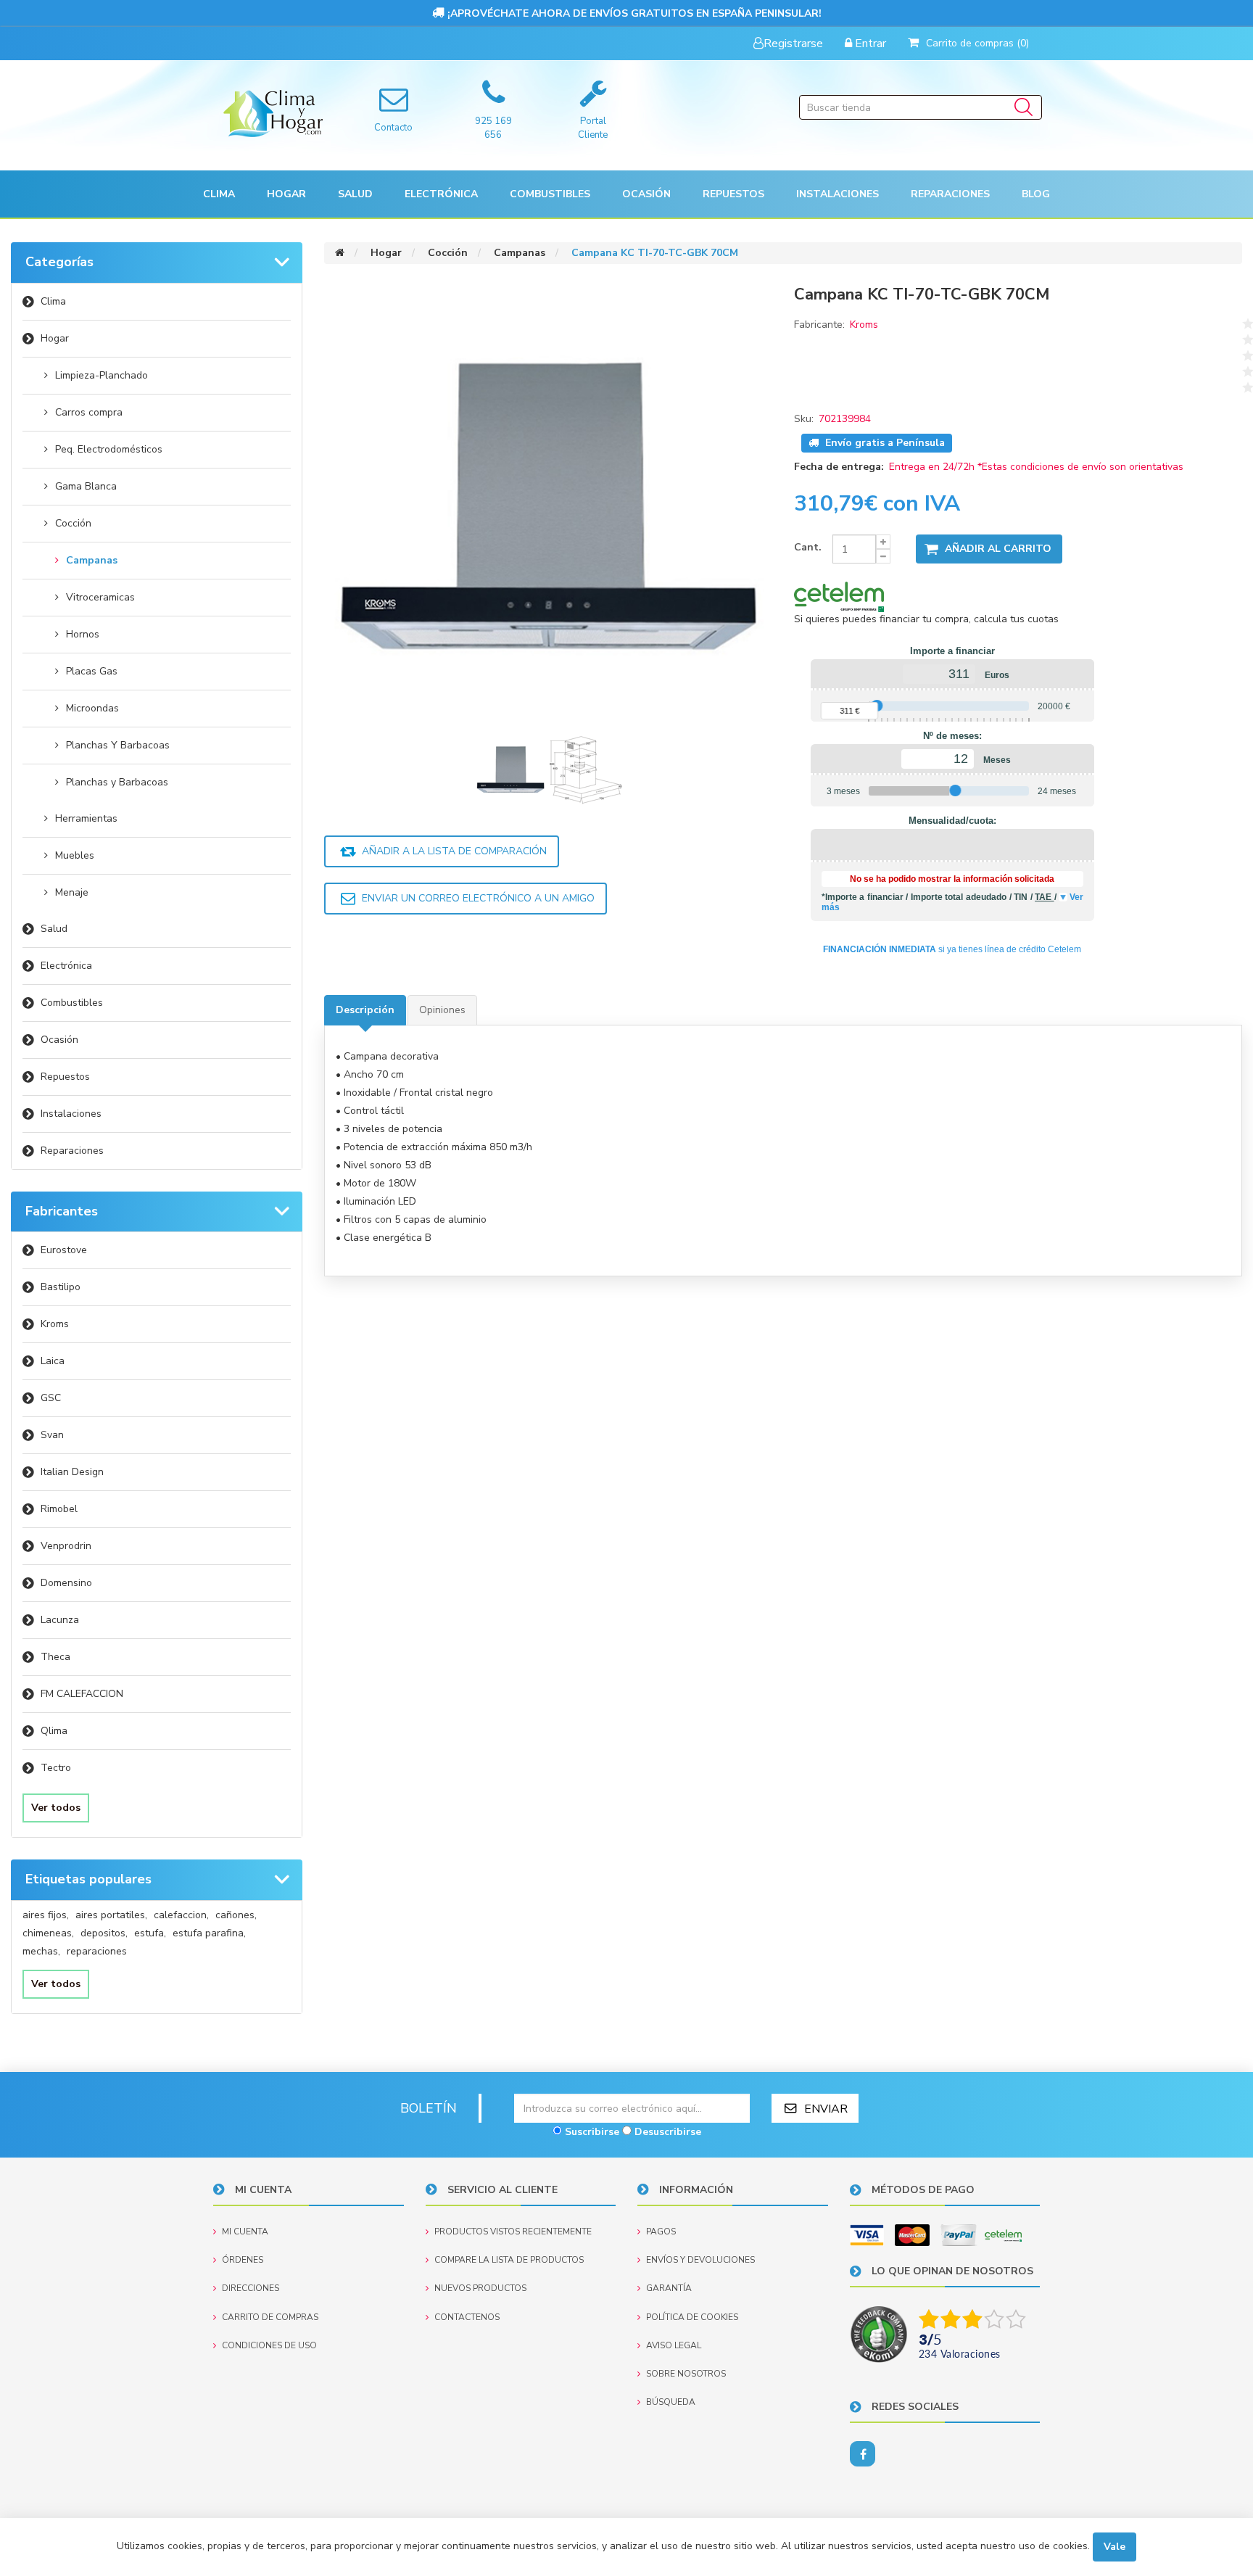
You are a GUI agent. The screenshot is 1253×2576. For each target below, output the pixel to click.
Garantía (669, 2288)
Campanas (92, 560)
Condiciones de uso (269, 2345)
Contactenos (467, 2317)
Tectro (56, 1768)
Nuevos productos (480, 2288)
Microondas (92, 708)
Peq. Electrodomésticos (109, 449)
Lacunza (60, 1620)
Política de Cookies (692, 2317)
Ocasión (59, 1040)
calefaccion (181, 1915)
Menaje (72, 892)
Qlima (54, 1731)
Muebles (75, 855)
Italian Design (72, 1472)
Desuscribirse (668, 2132)
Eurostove (64, 1250)
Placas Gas (92, 671)
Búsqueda (671, 2402)
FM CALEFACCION (82, 1694)
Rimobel (59, 1509)
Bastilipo (61, 1287)
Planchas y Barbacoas (117, 782)
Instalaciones (71, 1114)
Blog (1036, 194)
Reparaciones (950, 194)
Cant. (808, 547)
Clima (53, 301)
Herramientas (86, 818)
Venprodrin (66, 1546)
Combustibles (550, 194)
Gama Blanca (86, 486)
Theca (55, 1657)
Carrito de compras (270, 2317)
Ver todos (56, 1808)
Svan (52, 1435)
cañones (236, 1915)
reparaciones (97, 1951)
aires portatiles (111, 1915)
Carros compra (89, 412)
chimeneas (48, 1933)
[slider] (877, 706)
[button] (219, 194)
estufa (150, 1933)
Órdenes (243, 2260)
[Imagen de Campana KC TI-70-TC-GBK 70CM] (512, 769)
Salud (54, 929)
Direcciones (251, 2288)
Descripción (365, 1010)
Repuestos (65, 1077)
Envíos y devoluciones (700, 2260)
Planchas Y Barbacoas (118, 745)
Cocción (73, 523)
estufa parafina (209, 1933)
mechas (41, 1951)
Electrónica (66, 966)
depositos (104, 1933)
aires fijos (46, 1915)
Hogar (55, 338)
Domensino (66, 1583)
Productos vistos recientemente (513, 2232)
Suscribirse (592, 2132)
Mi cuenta (245, 2232)
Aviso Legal (674, 2345)
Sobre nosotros (686, 2374)
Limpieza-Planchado (102, 375)
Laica (53, 1361)
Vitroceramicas (100, 597)
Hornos (83, 634)
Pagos (661, 2232)
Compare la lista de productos (509, 2260)
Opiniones (442, 1010)
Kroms (55, 1324)
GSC (51, 1398)
